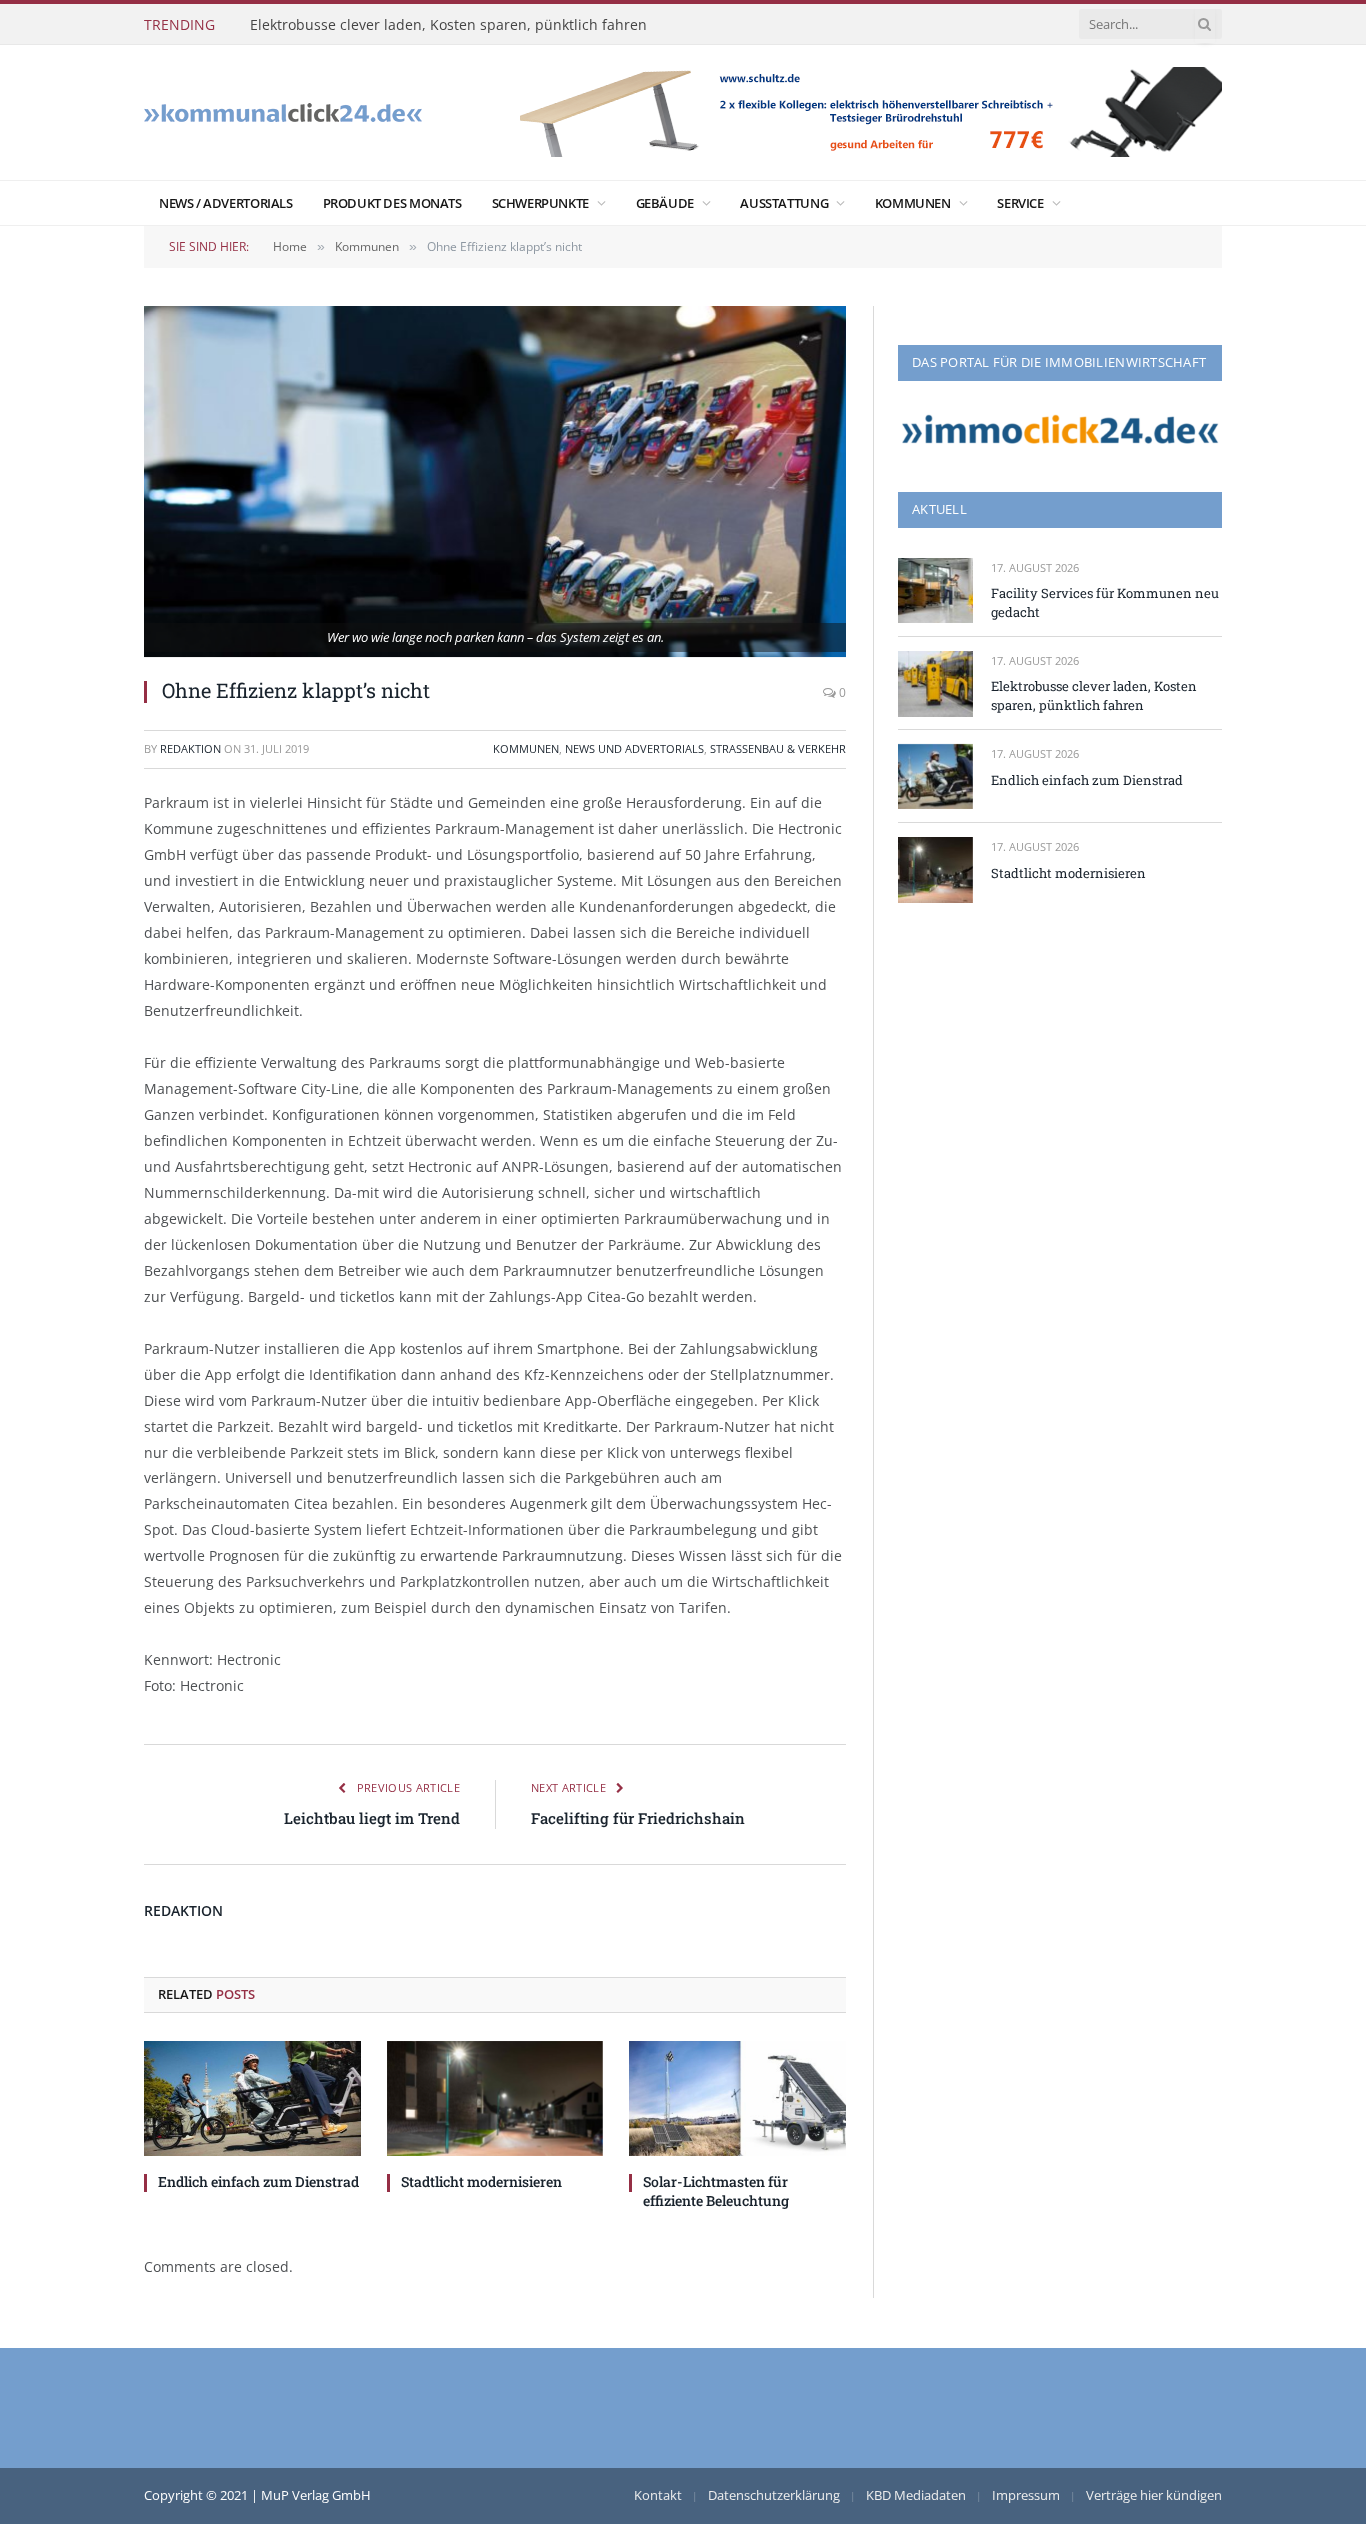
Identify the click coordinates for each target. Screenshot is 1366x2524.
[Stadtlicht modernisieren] (495, 2098)
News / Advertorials (226, 203)
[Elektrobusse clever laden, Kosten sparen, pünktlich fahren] (935, 683)
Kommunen (913, 203)
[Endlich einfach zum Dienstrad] (252, 2098)
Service (1020, 203)
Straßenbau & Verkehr (778, 748)
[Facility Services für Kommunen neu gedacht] (935, 590)
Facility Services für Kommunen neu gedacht (1105, 602)
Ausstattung (784, 203)
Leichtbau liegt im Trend (372, 1818)
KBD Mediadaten (916, 2495)
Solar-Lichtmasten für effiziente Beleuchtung (716, 2191)
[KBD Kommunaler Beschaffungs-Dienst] (283, 112)
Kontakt (658, 2495)
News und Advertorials (634, 748)
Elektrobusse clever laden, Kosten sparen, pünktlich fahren (448, 25)
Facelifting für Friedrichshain (638, 1818)
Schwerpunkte (540, 203)
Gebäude (665, 203)
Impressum (1026, 2495)
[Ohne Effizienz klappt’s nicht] (495, 481)
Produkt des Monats (392, 203)
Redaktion (190, 748)
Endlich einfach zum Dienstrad (258, 2181)
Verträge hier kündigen (1154, 2495)
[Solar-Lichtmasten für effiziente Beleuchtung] (737, 2098)
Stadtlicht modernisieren (481, 2181)
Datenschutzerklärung (774, 2495)
